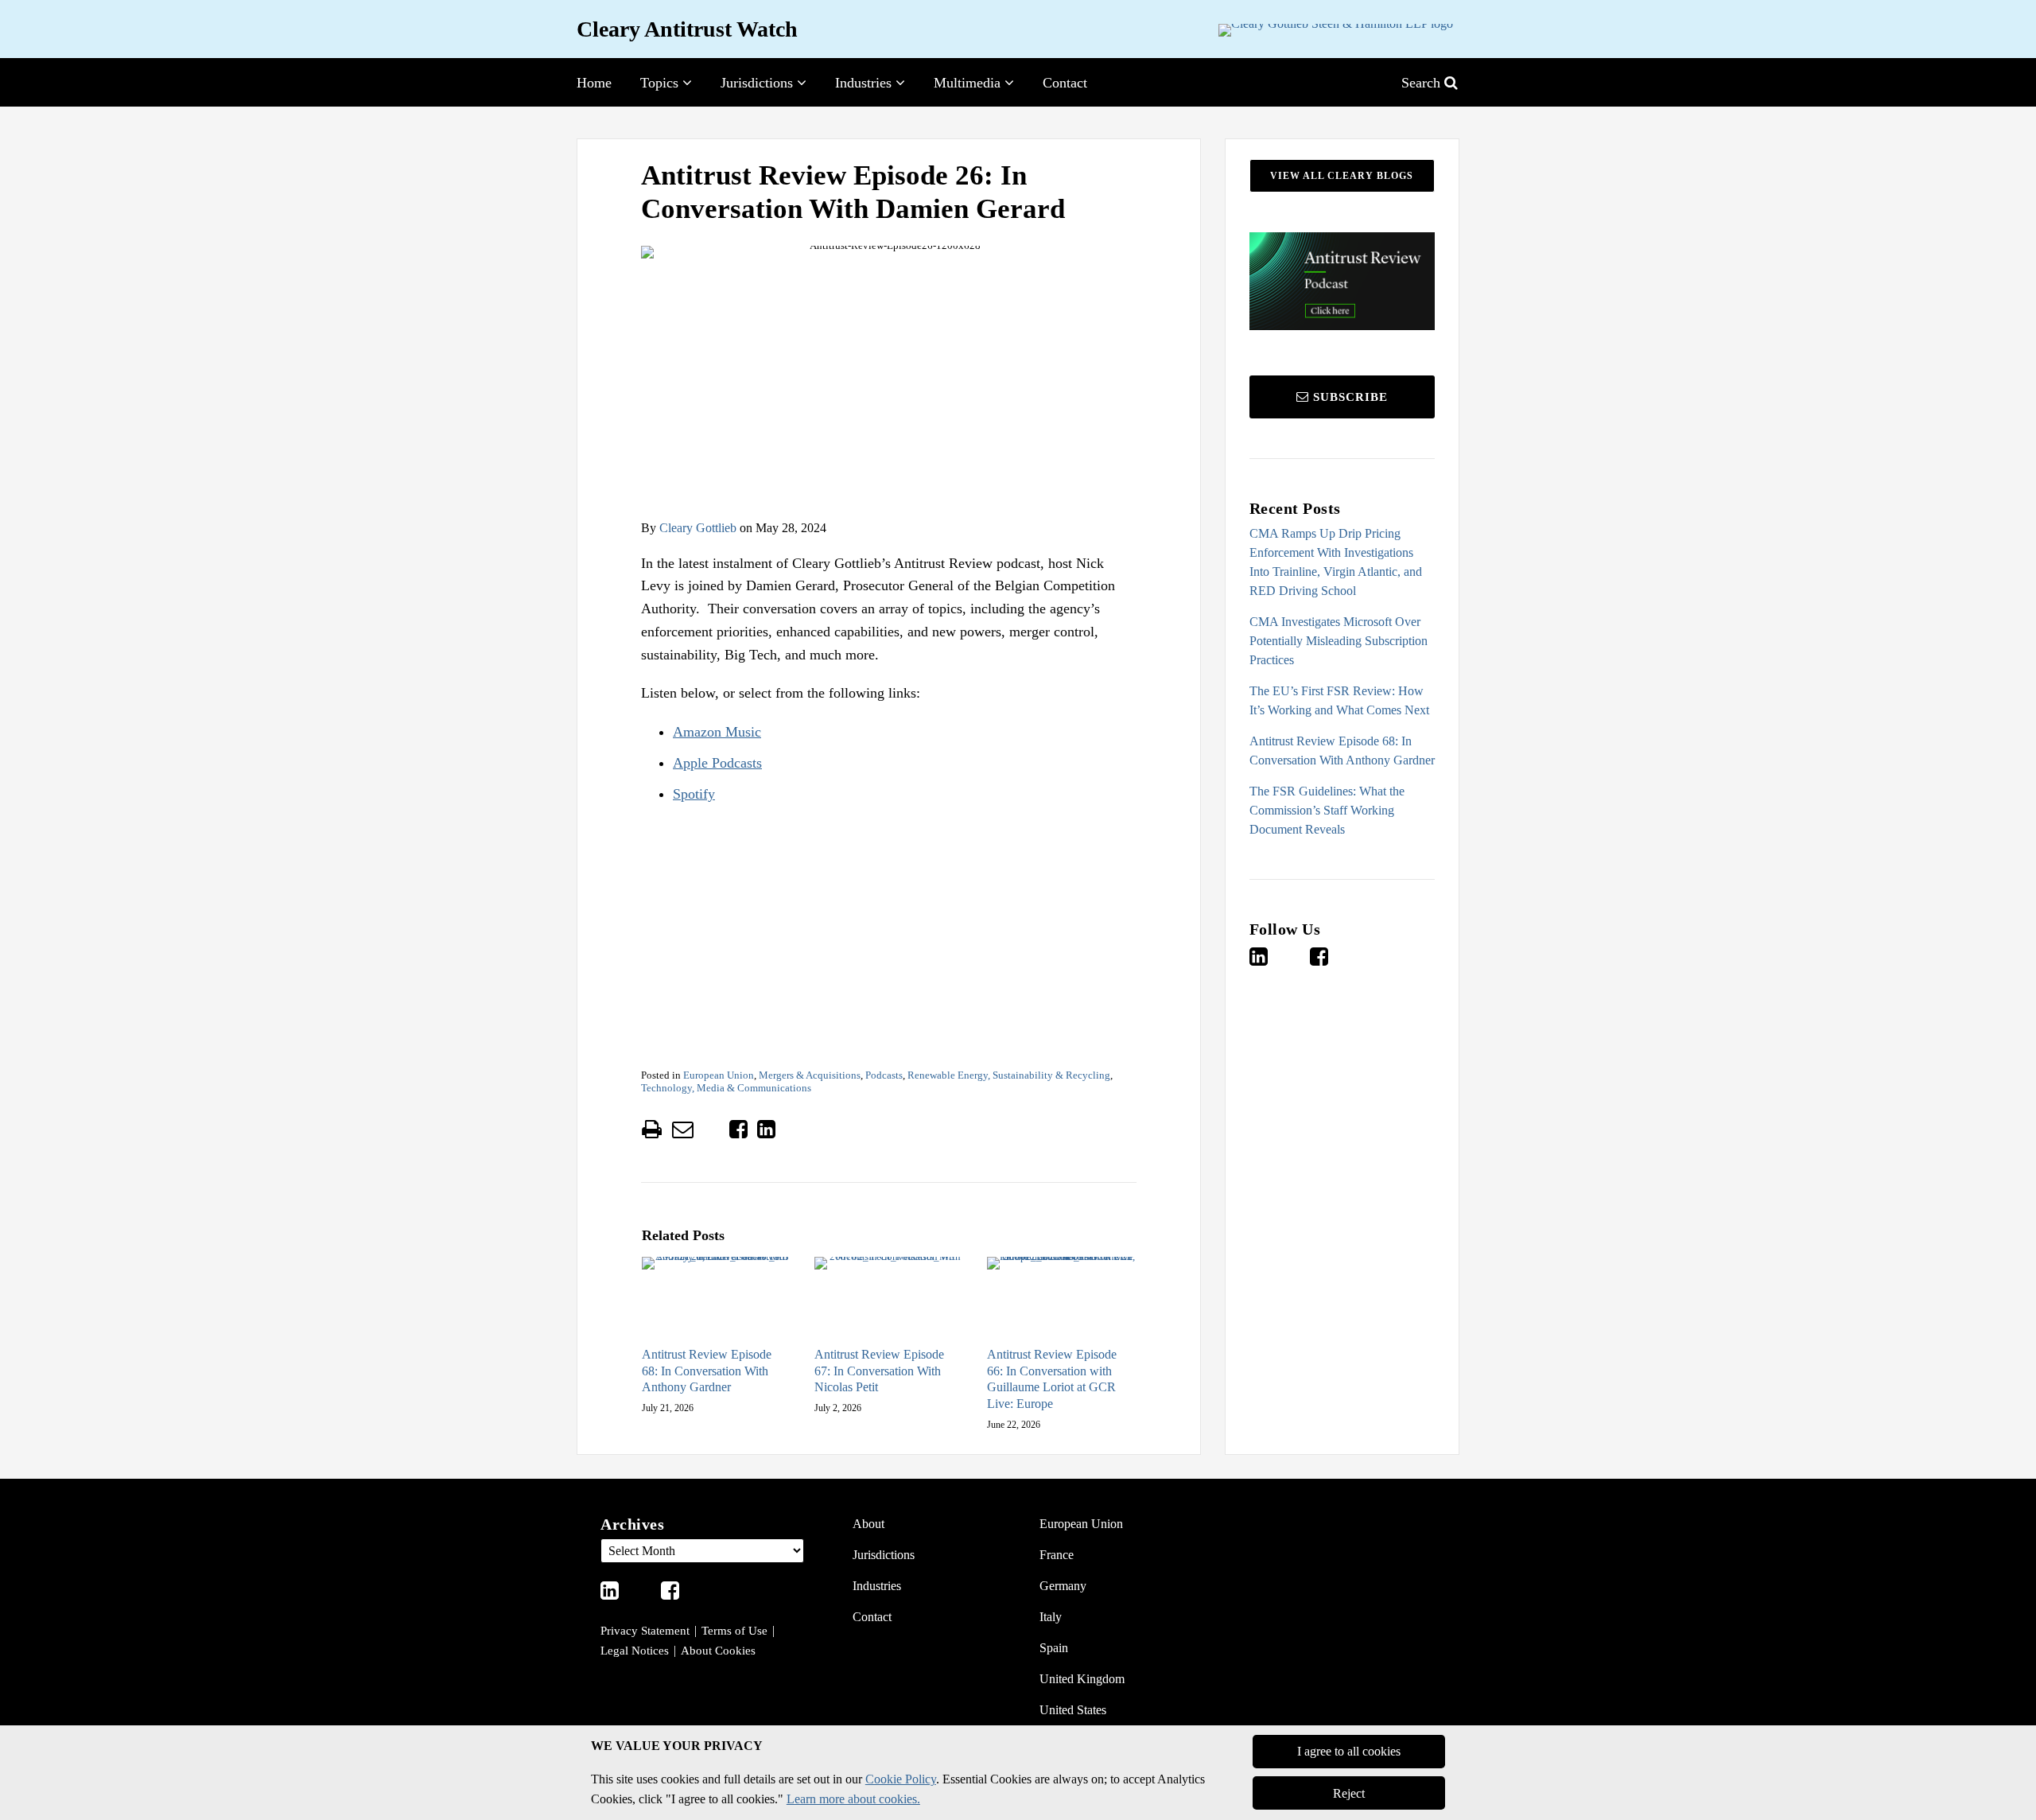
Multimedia (967, 83)
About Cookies (718, 1651)
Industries (863, 83)
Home (594, 83)
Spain (1054, 1648)
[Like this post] (738, 1129)
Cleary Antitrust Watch (687, 29)
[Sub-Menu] (685, 83)
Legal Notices (635, 1651)
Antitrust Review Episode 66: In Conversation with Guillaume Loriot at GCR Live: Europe (1052, 1379)
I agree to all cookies (1349, 1752)
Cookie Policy (901, 1779)
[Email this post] (683, 1129)
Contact (1065, 83)
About (868, 1524)
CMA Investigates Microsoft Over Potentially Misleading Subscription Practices (1339, 641)
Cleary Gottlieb (698, 528)
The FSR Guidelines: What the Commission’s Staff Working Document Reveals (1327, 810)
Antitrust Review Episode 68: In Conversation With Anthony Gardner (707, 1371)
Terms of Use (734, 1631)
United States (1073, 1710)
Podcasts (884, 1075)
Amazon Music (717, 732)
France (1057, 1555)
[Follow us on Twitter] (1289, 957)
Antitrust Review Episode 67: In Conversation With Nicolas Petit (879, 1371)
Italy (1051, 1617)
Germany (1063, 1586)
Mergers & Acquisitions (810, 1075)
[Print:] (652, 1130)
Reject (1349, 1793)
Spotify (694, 794)
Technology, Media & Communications (726, 1088)
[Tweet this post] (711, 1130)
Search (1423, 83)
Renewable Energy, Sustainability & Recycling (1009, 1075)
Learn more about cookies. (853, 1799)
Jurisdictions (757, 83)
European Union (719, 1075)
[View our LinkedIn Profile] (1259, 957)
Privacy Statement (645, 1631)
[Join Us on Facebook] (1319, 957)
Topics (659, 83)
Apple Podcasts (717, 763)
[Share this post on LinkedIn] (766, 1129)
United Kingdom (1082, 1679)
